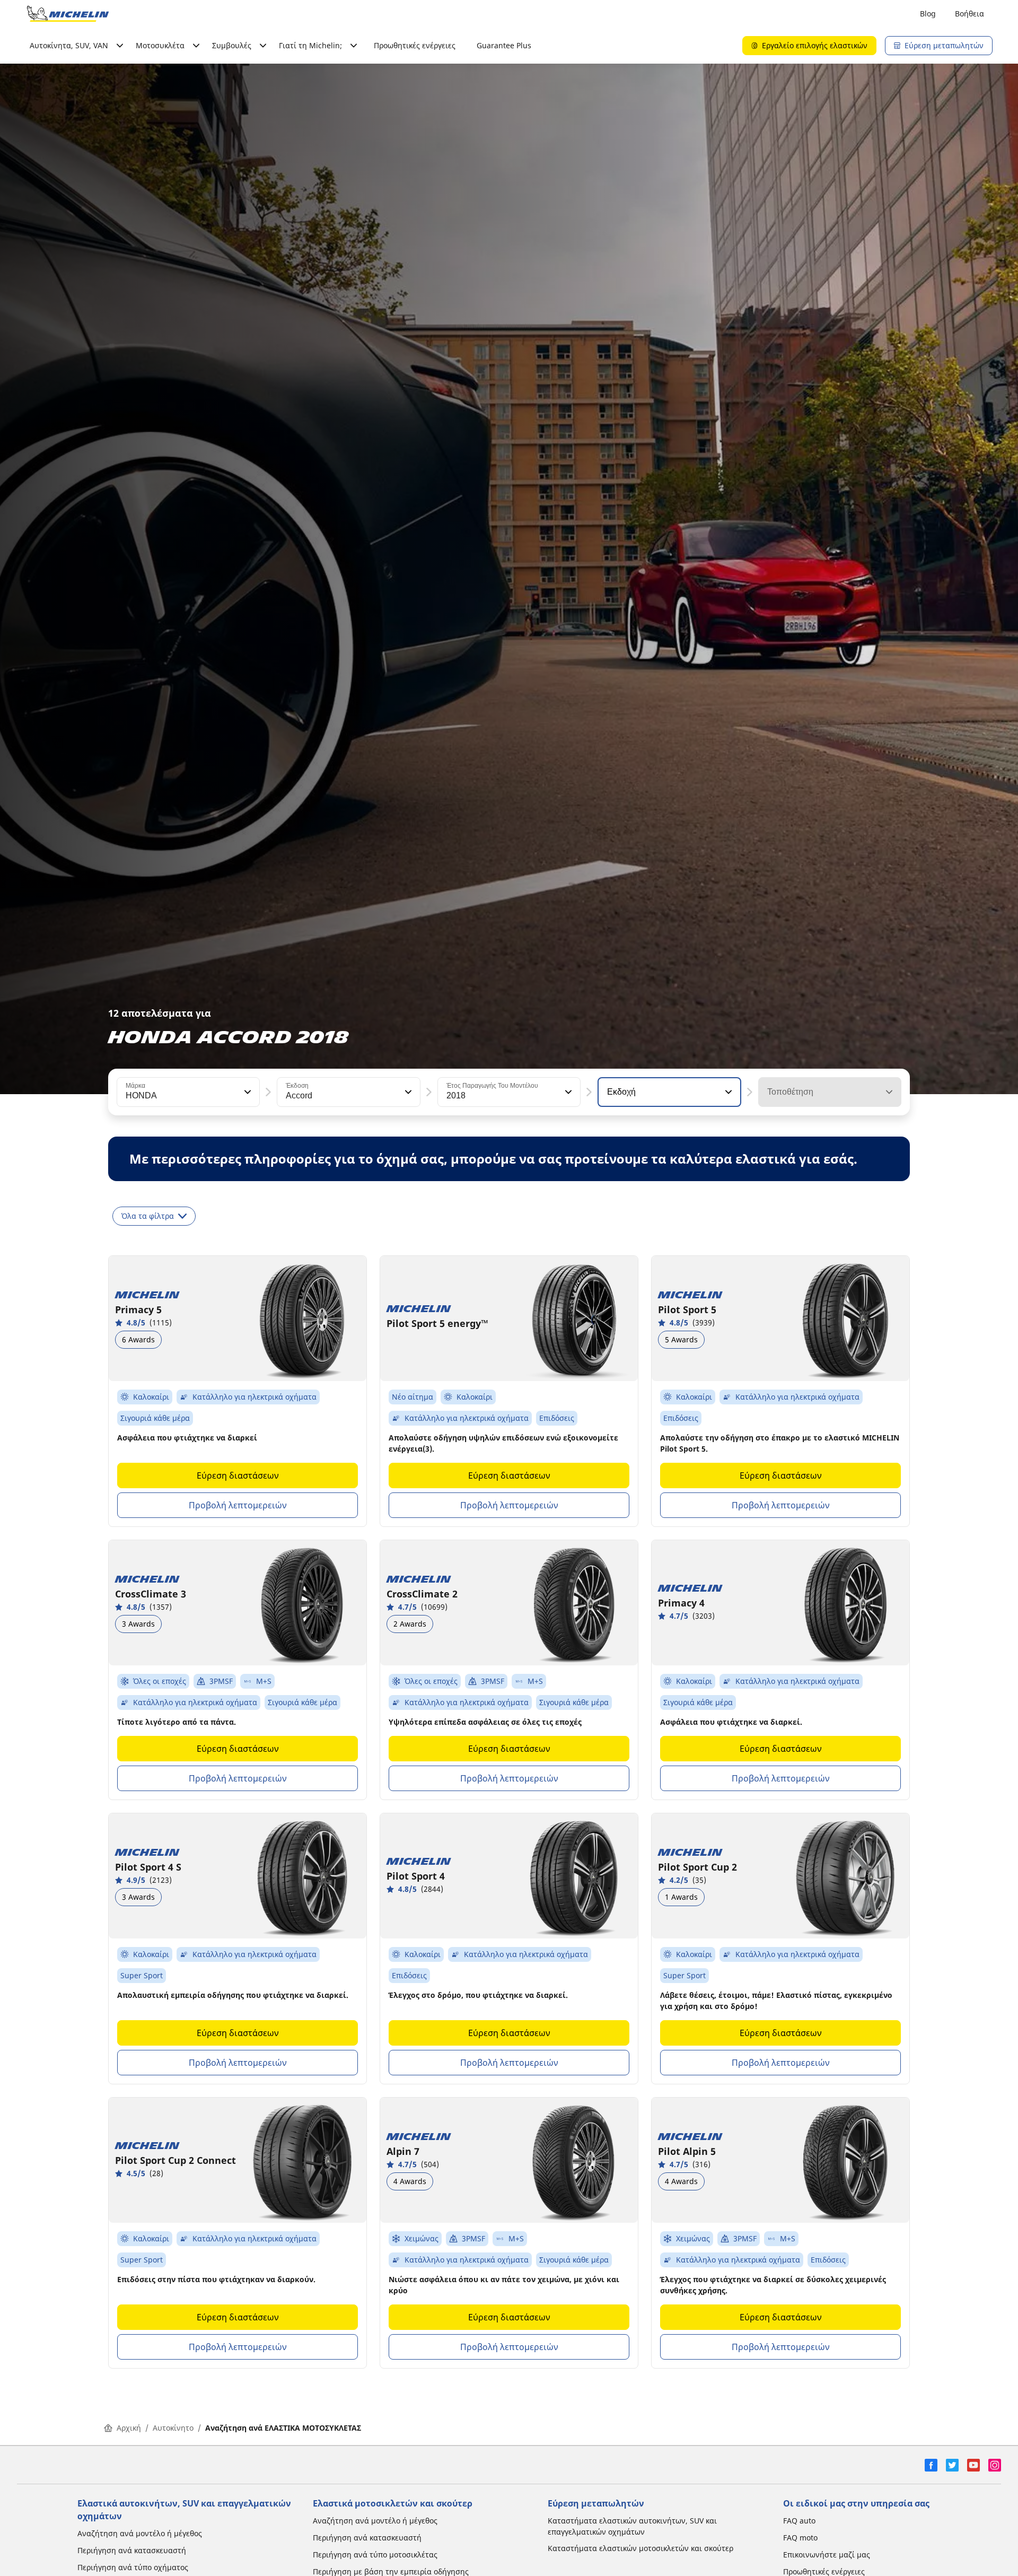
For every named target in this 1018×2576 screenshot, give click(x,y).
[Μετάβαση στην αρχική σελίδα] (68, 14)
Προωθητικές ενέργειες (415, 45)
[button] (247, 1092)
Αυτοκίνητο (173, 2428)
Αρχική (129, 2428)
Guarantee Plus (504, 45)
